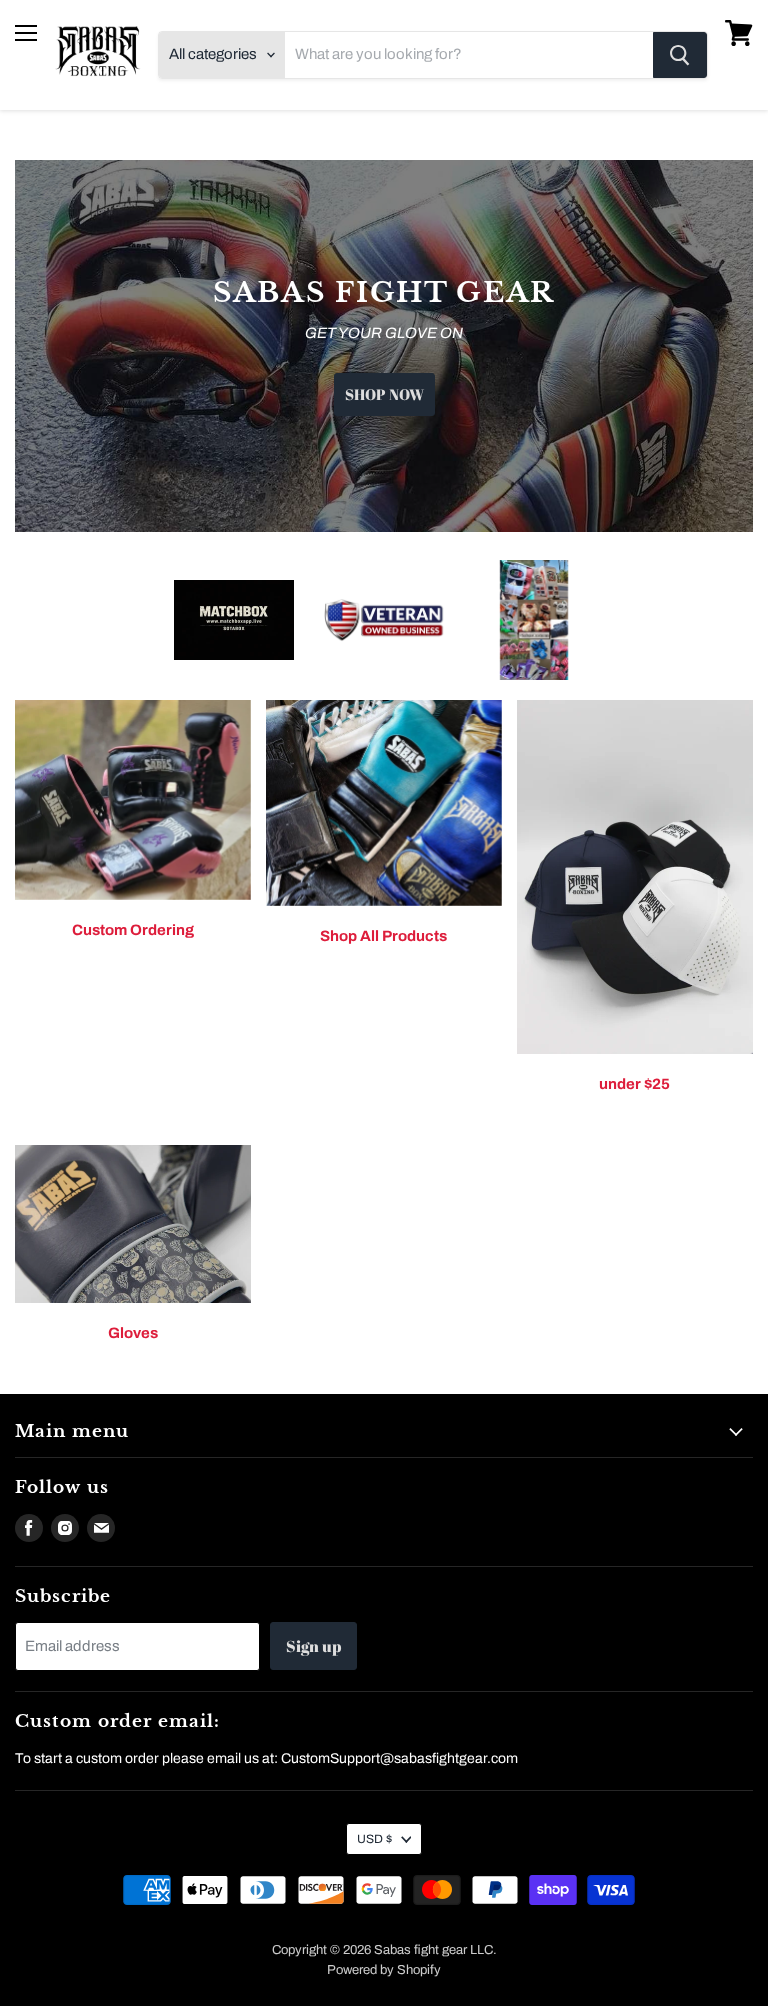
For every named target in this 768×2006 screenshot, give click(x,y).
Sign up (313, 1646)
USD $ (374, 1839)
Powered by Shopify (384, 1970)
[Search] (680, 55)
